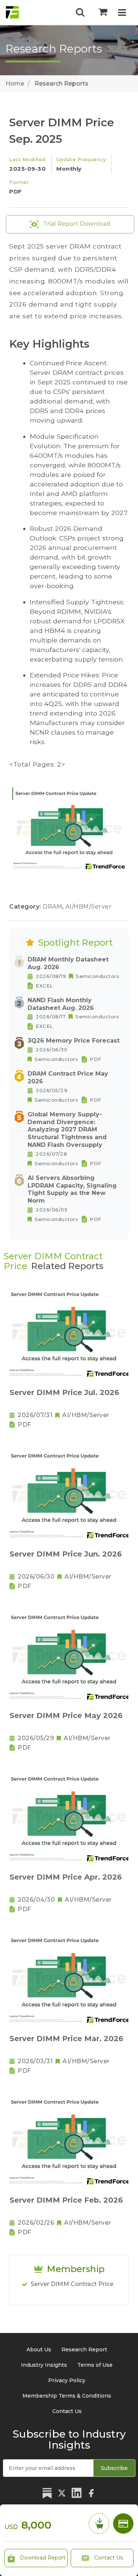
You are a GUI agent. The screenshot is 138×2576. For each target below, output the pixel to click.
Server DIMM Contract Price (72, 2284)
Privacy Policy (67, 2380)
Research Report (84, 2349)
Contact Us (108, 2558)
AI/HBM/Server (89, 907)
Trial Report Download (76, 224)
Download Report (42, 2558)
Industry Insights (44, 2365)
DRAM (53, 907)
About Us (39, 2349)
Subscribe (114, 2468)
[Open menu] (122, 13)
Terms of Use (95, 2365)
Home (15, 84)
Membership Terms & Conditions (67, 2396)
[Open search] (80, 12)
